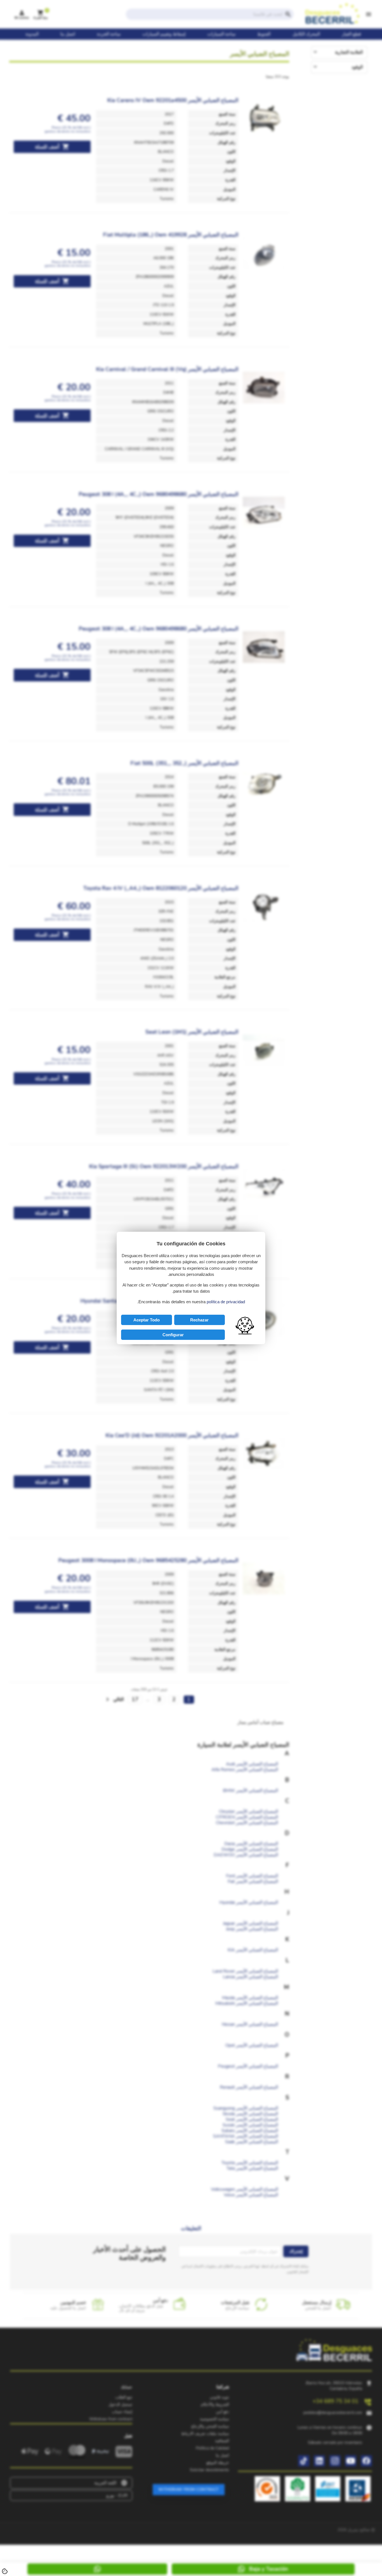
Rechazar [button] (199, 1320)
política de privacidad (226, 1302)
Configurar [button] (173, 1335)
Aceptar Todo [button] (147, 1320)
